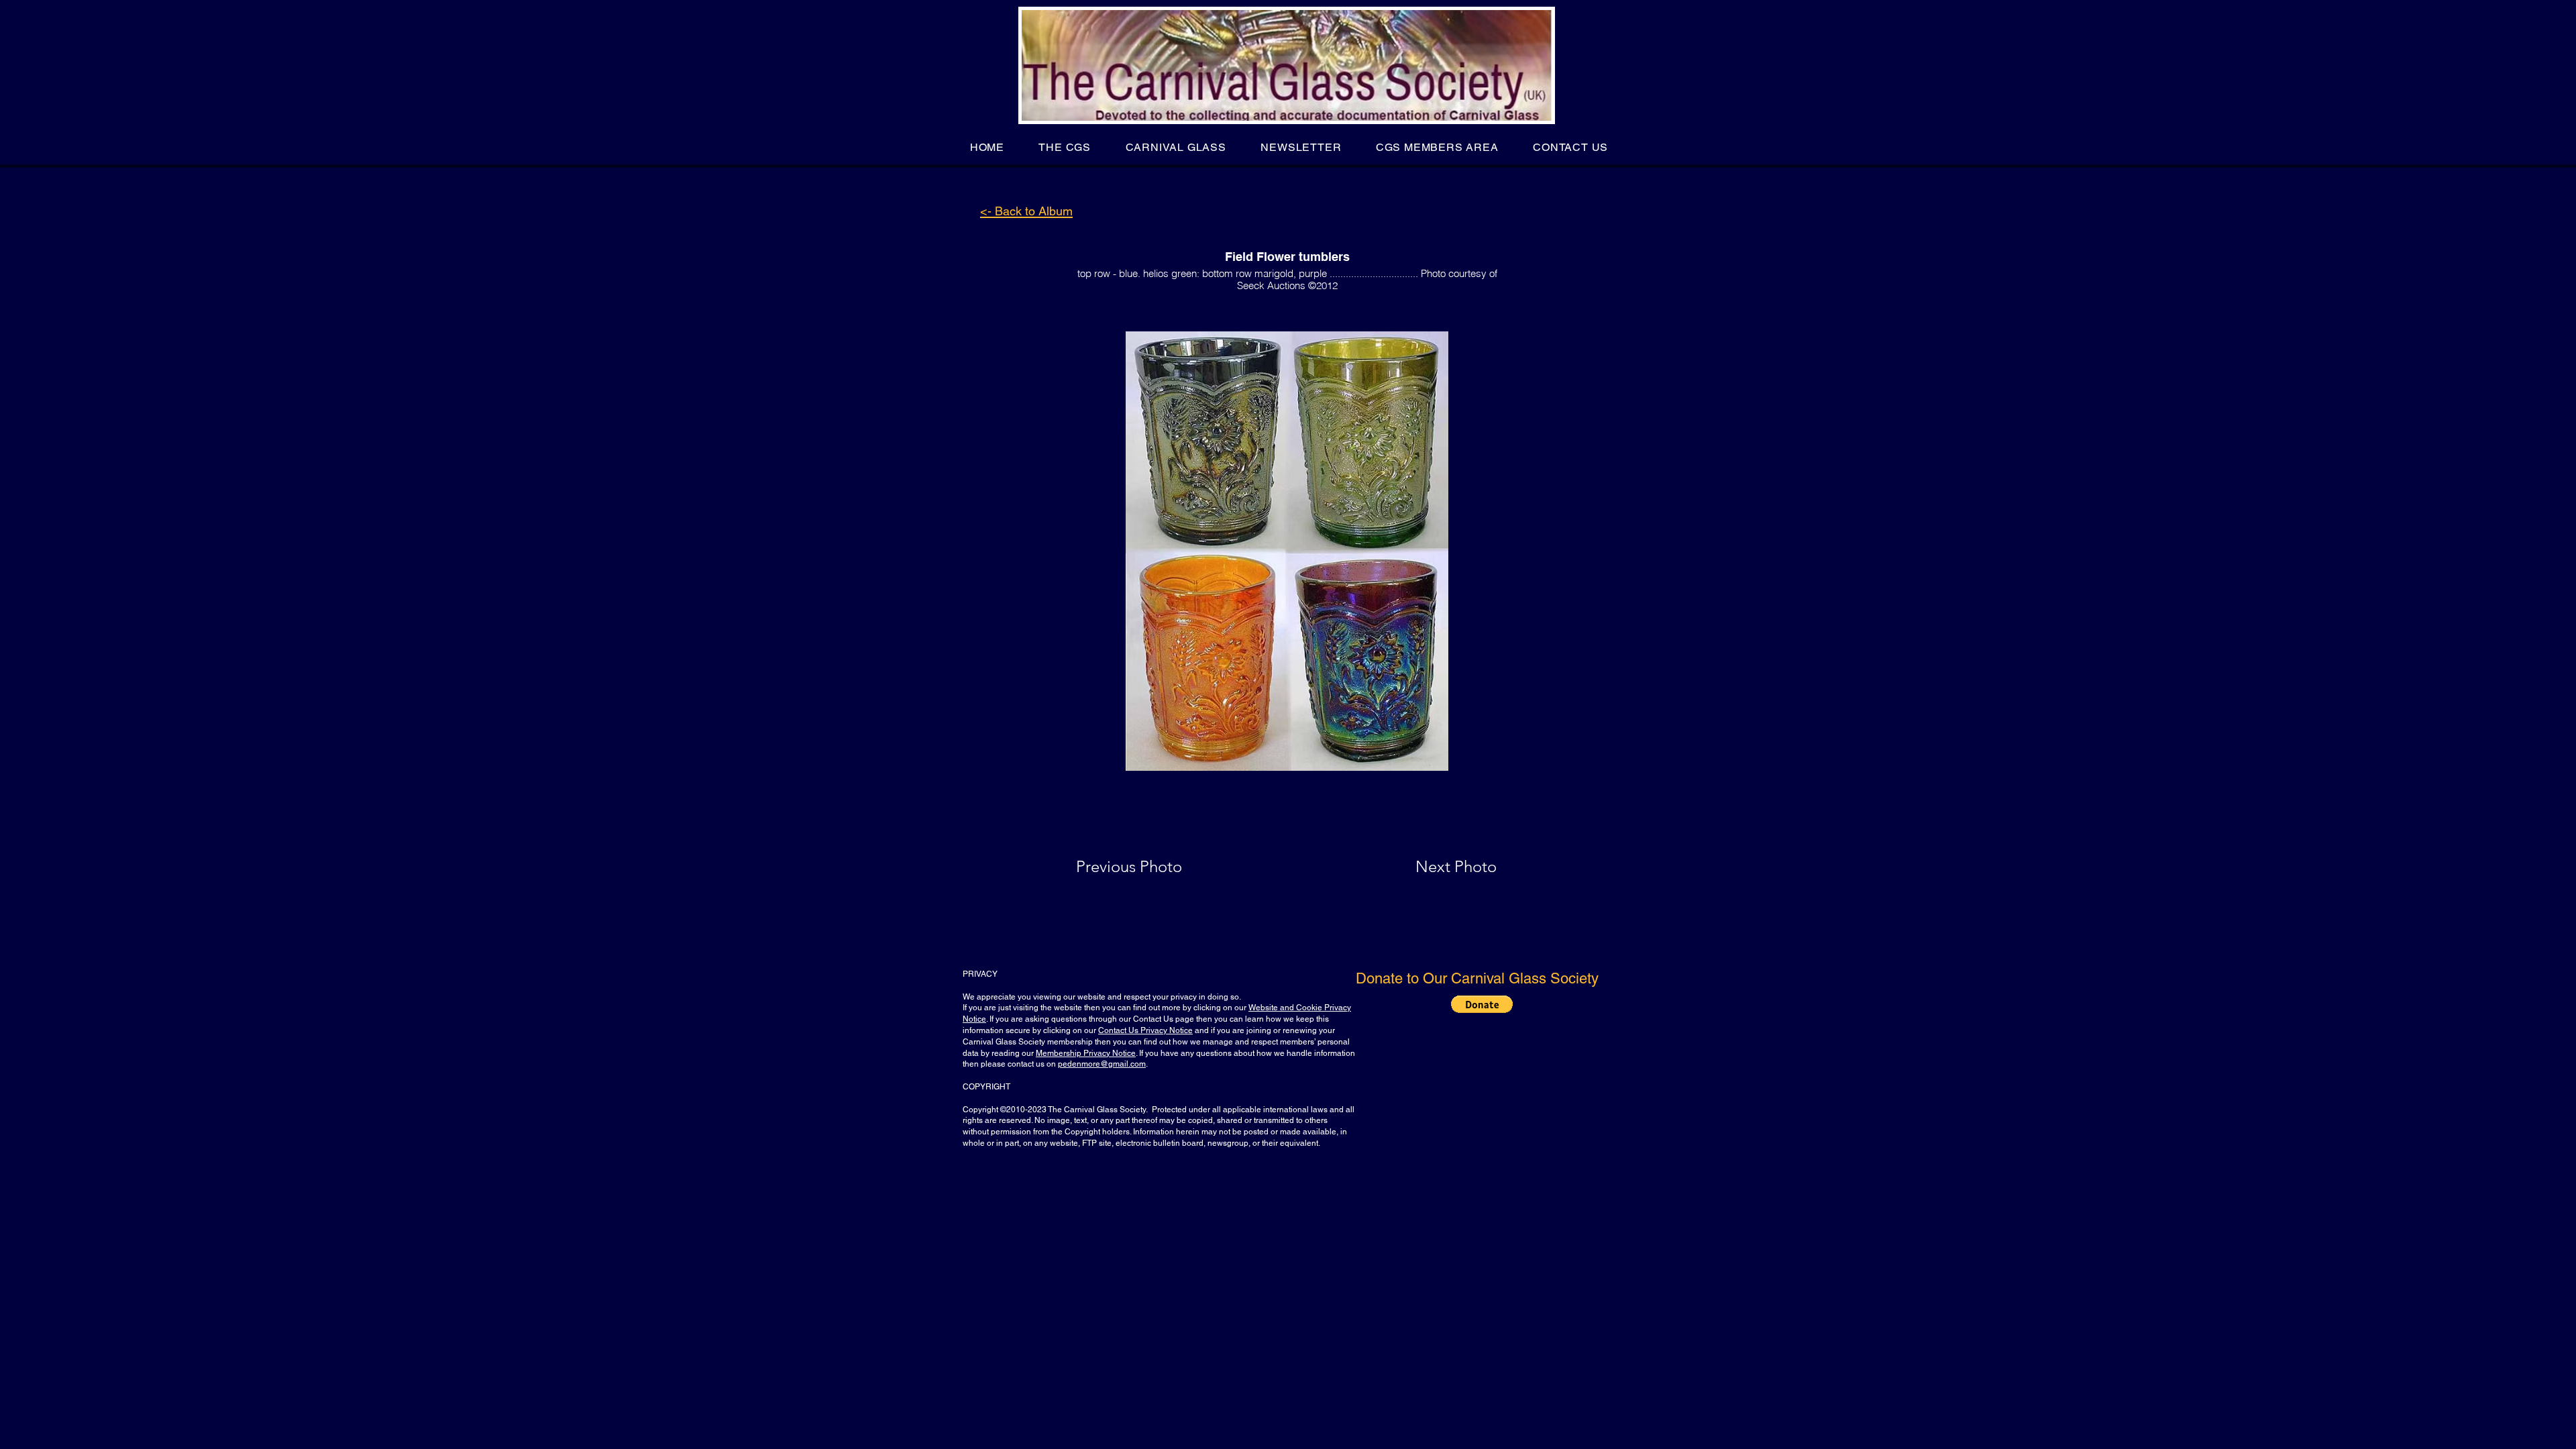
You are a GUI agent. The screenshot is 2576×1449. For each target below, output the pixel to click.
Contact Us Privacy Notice (1145, 1030)
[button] (1065, 147)
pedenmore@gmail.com (1102, 1064)
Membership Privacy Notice (1086, 1053)
